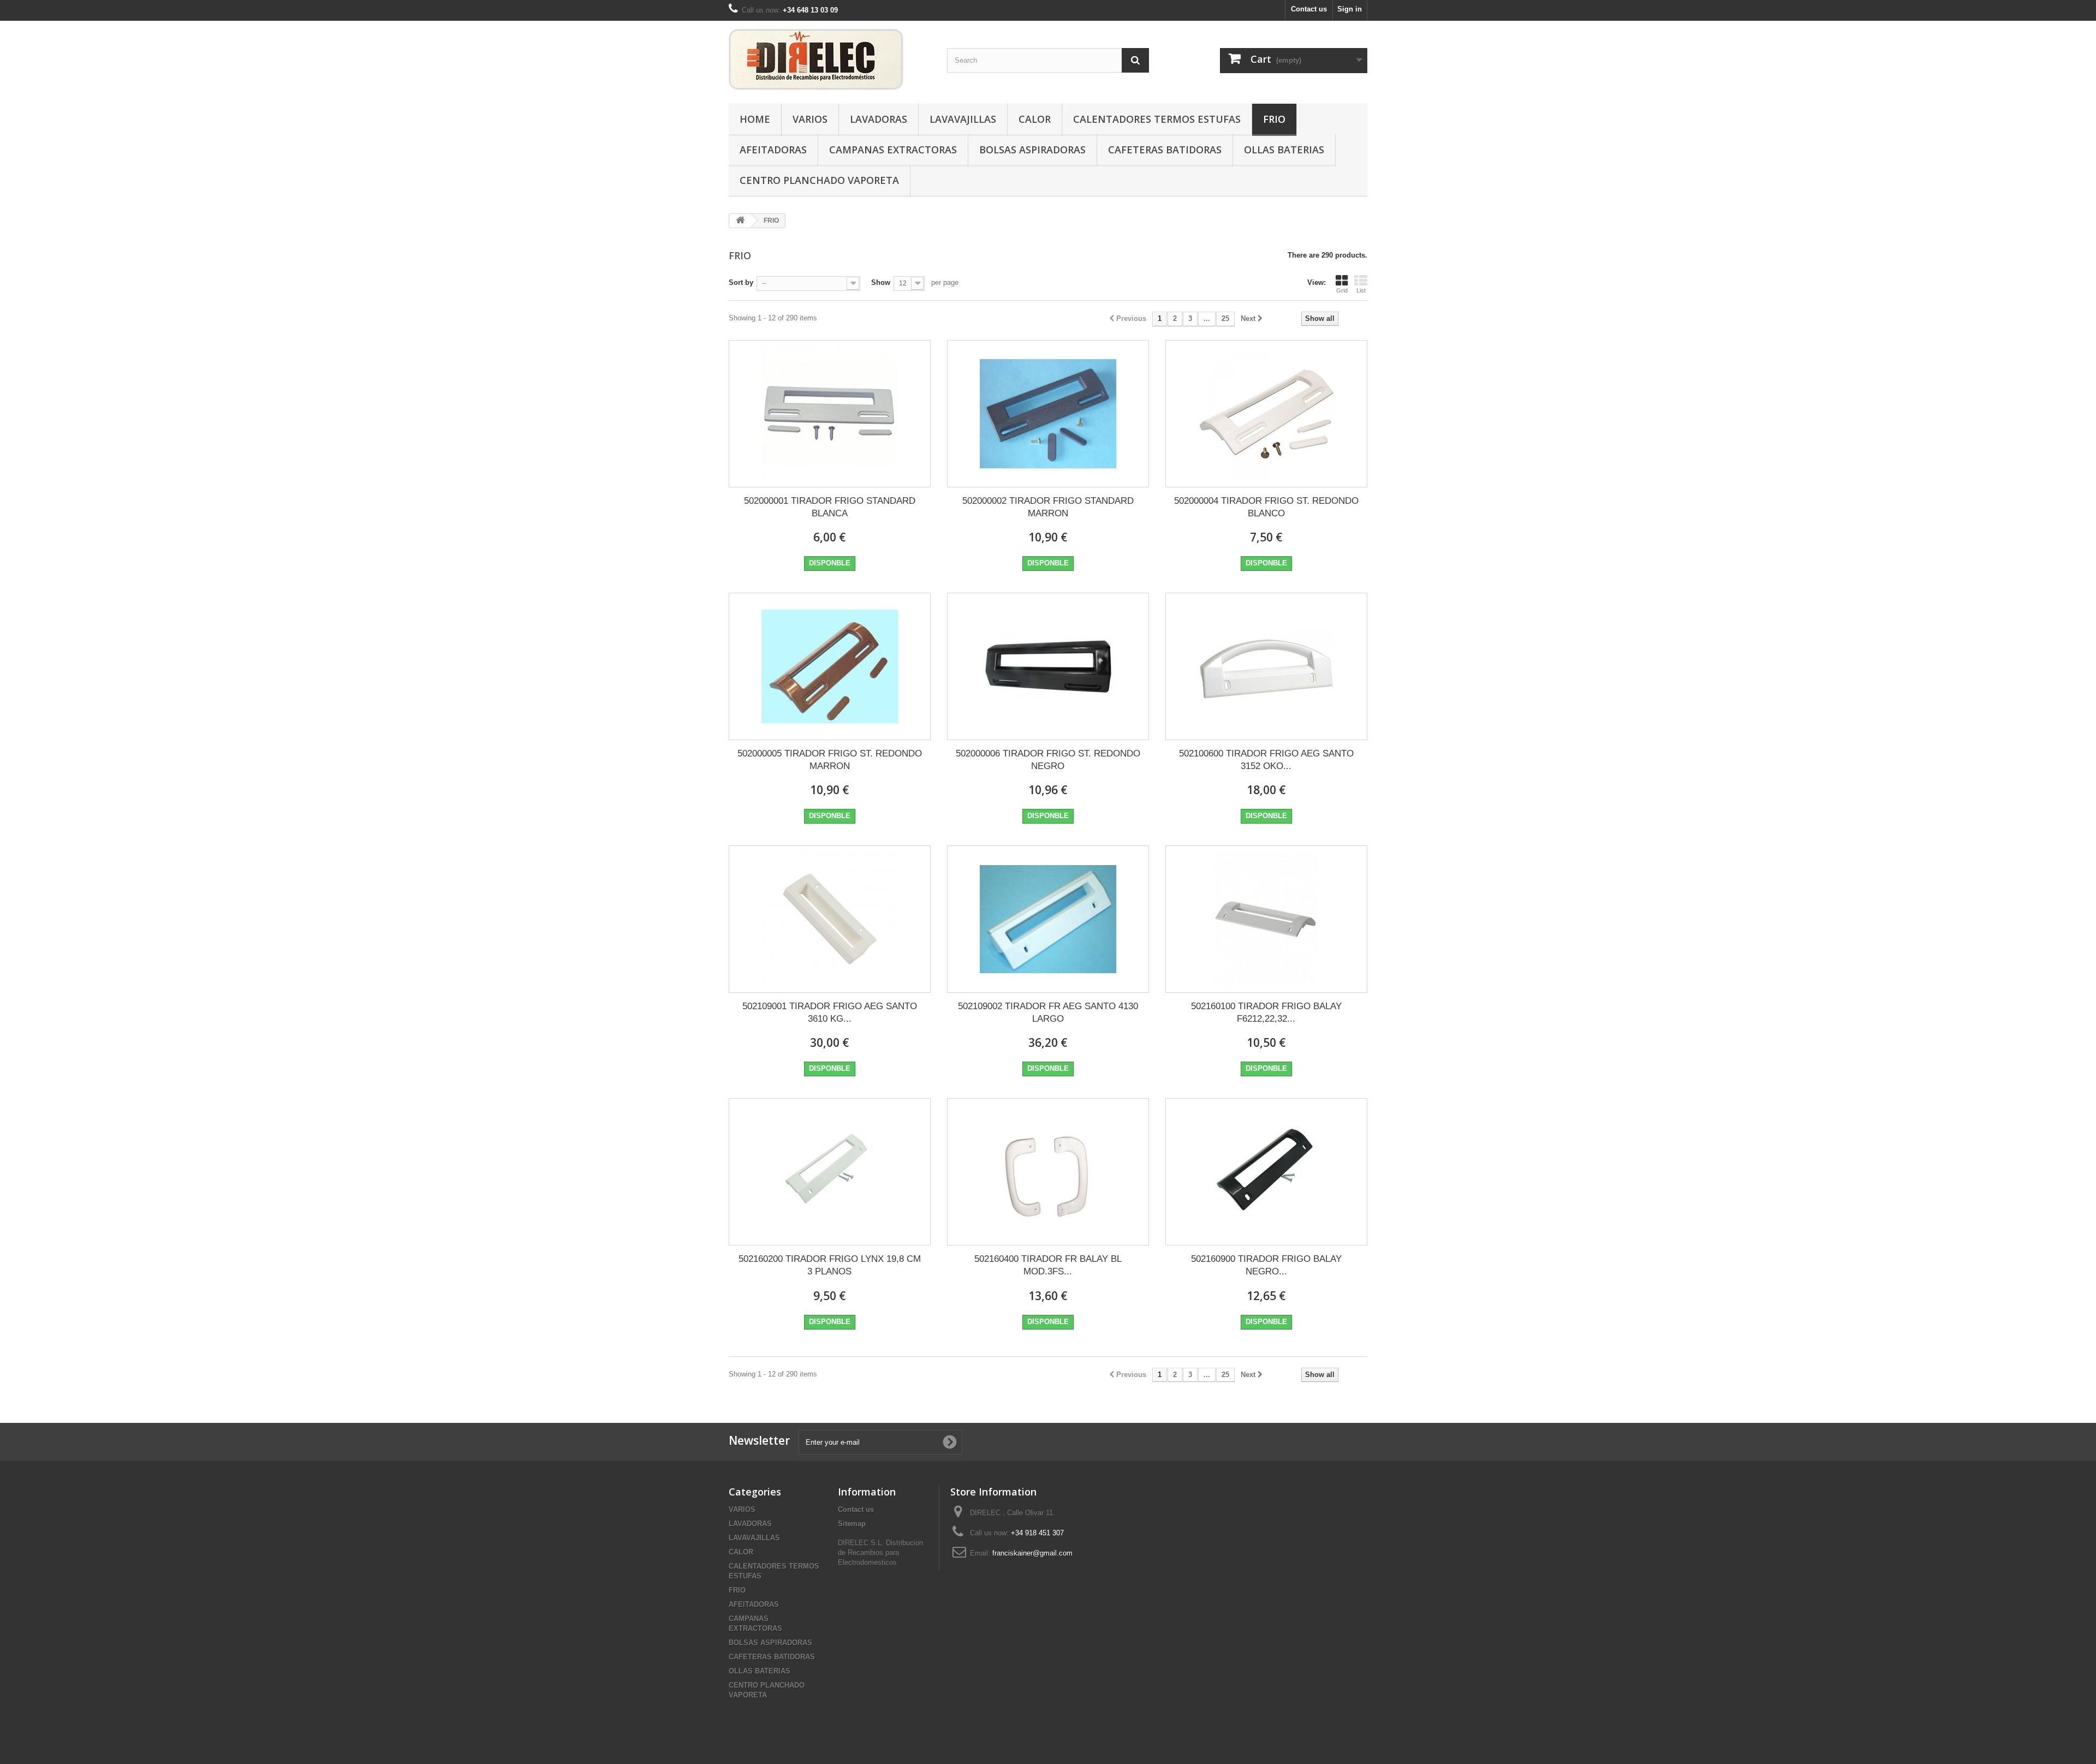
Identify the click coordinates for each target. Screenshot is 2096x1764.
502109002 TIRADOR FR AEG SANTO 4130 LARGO (1048, 1012)
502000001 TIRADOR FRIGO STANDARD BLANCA (830, 507)
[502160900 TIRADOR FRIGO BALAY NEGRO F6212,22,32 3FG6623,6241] (1266, 1172)
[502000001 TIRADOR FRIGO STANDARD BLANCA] (830, 414)
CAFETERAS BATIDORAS (1165, 150)
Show (881, 282)
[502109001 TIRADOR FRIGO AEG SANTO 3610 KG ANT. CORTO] (830, 919)
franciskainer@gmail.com (1032, 1553)
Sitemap (852, 1524)
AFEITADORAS (773, 150)
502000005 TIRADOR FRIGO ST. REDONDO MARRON (830, 760)
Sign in (1350, 9)
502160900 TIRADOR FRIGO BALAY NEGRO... (1266, 1265)
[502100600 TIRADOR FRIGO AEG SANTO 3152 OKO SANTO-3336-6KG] (1266, 666)
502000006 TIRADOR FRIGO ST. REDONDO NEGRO (1048, 760)
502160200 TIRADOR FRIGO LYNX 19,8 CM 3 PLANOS (830, 1265)
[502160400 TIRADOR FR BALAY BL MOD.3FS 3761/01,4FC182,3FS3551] (1048, 1172)
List (1361, 290)
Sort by (741, 282)
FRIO (1274, 119)
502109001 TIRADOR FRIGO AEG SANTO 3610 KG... (830, 1012)
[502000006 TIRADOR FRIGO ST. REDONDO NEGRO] (1048, 666)
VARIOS (810, 119)
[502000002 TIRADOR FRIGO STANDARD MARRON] (1048, 414)
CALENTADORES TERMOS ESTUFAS (1157, 119)
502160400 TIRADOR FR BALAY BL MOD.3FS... (1048, 1265)
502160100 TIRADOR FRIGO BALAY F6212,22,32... (1266, 1012)
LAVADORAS (879, 119)
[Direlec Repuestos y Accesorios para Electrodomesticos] (830, 59)
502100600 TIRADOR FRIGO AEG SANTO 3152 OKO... (1266, 760)
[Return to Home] (740, 221)
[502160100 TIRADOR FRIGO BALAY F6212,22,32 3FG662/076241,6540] (1266, 919)
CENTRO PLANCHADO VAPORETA (819, 180)
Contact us (1309, 9)
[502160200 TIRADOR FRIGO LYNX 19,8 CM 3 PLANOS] (830, 1172)
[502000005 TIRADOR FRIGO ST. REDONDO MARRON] (830, 666)
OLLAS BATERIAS (1284, 150)
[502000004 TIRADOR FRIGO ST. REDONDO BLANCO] (1266, 414)
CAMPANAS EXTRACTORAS (893, 150)
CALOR (1035, 119)
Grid (1342, 290)
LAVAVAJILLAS (963, 119)
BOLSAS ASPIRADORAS (1032, 150)
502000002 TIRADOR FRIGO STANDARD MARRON (1048, 507)
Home (755, 119)
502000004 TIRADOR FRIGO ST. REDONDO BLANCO (1266, 507)
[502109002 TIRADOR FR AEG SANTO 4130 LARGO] (1048, 919)
